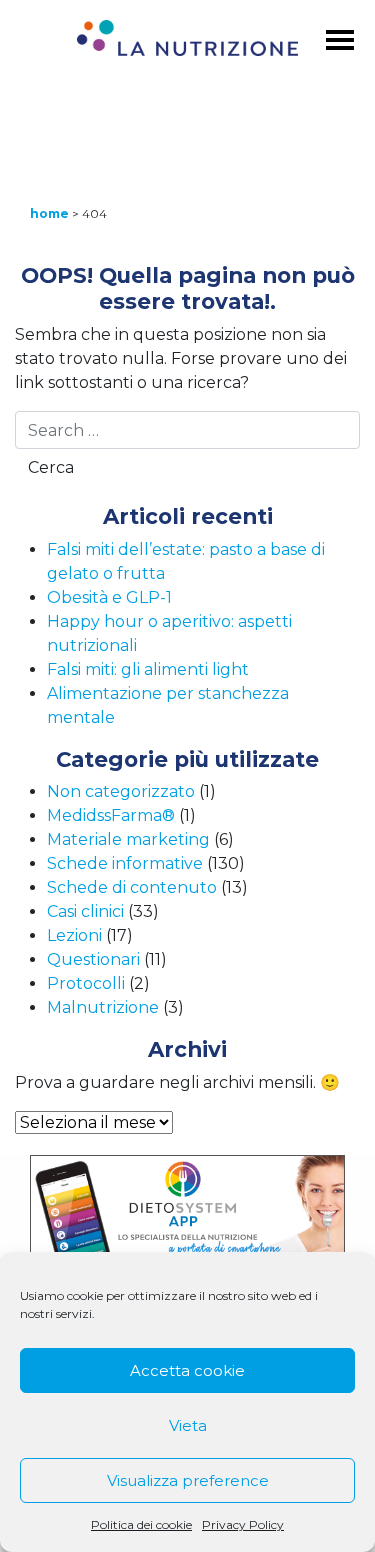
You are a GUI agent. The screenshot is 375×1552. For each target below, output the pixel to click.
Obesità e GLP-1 (109, 597)
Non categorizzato (121, 791)
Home (49, 213)
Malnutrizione (103, 1007)
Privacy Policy (243, 1524)
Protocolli (86, 983)
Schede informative (125, 863)
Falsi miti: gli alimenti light (148, 669)
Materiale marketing (128, 839)
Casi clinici (85, 911)
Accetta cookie (187, 1370)
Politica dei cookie (141, 1524)
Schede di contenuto (132, 887)
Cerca (51, 467)
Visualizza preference (188, 1480)
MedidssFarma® (111, 815)
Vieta (188, 1425)
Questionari (93, 959)
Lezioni (74, 935)
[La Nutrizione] (187, 41)
